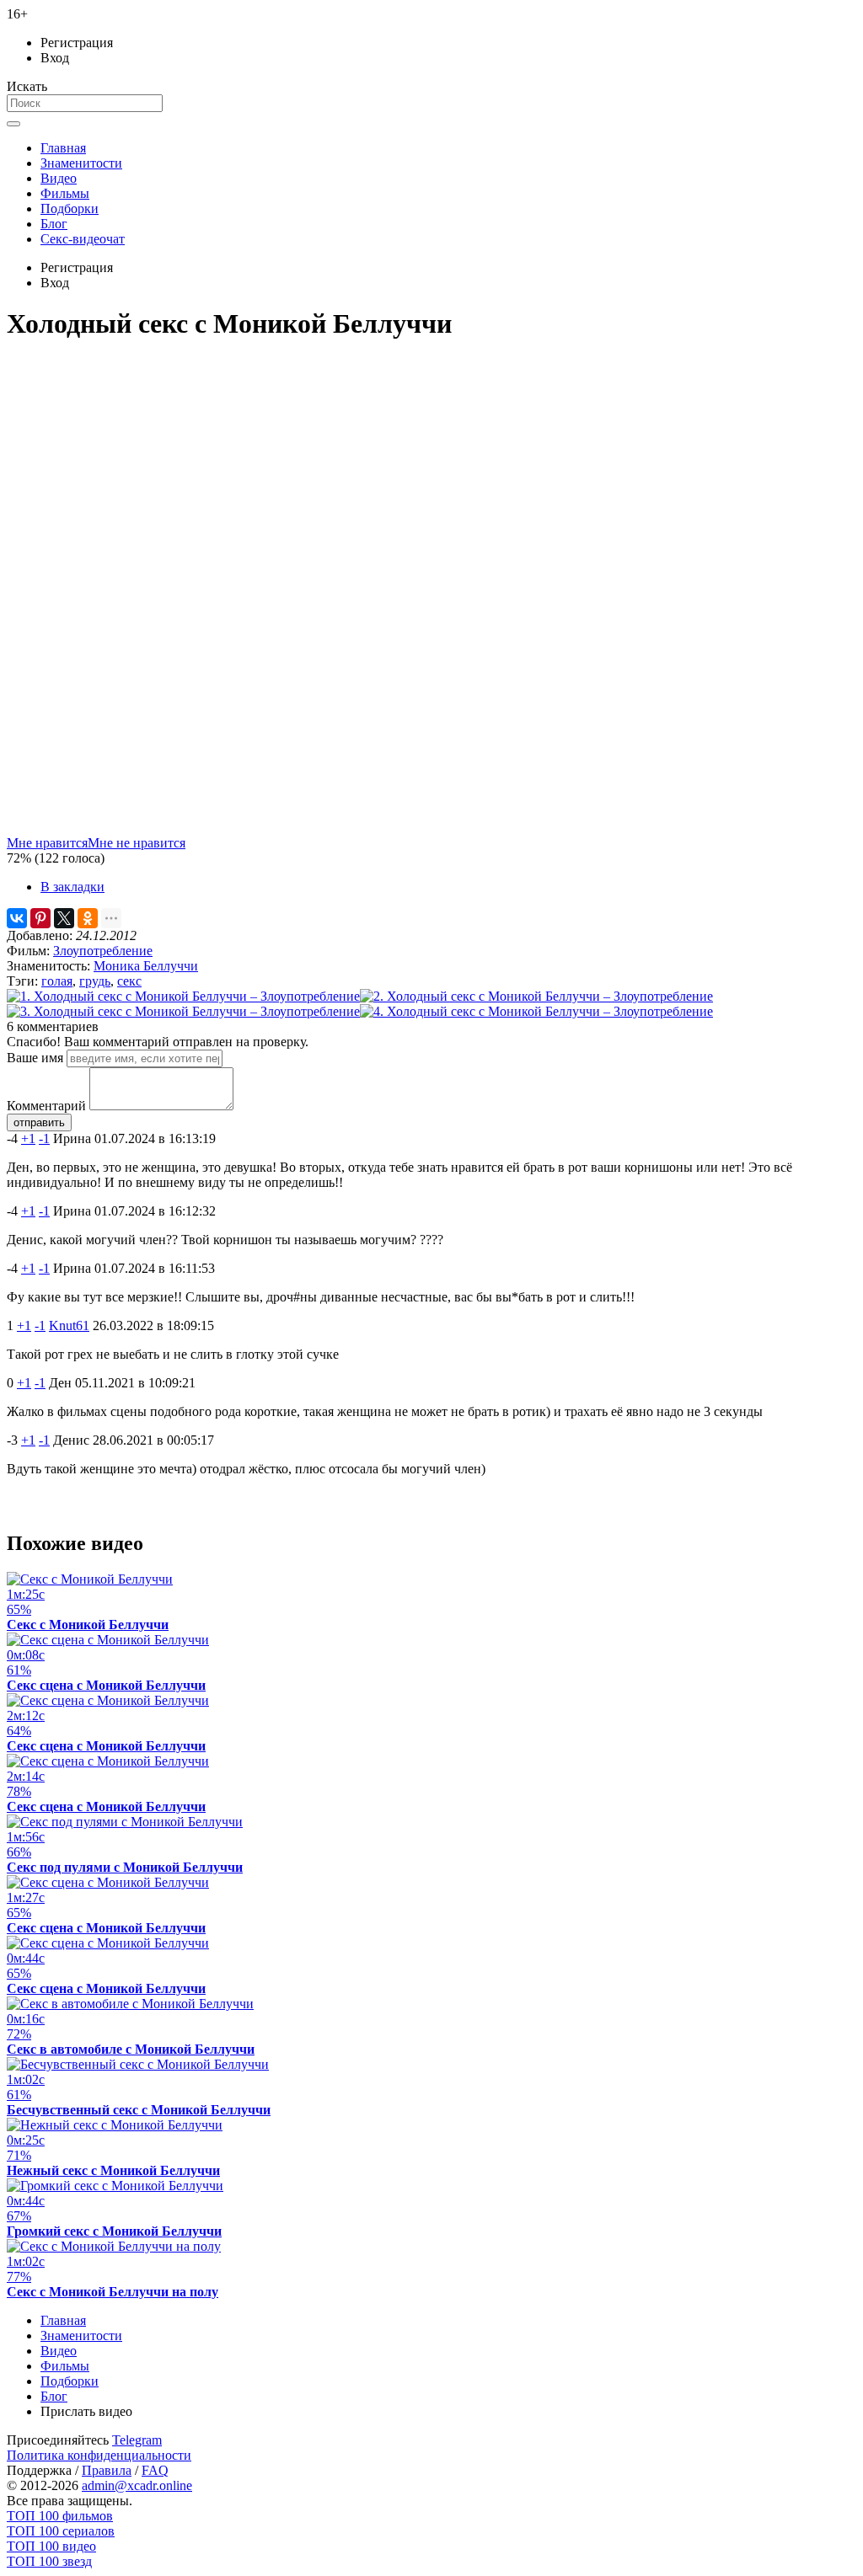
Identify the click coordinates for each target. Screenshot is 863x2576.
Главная (63, 148)
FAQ (155, 2470)
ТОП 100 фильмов (60, 2516)
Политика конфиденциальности (99, 2455)
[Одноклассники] (88, 918)
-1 (44, 1138)
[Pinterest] (40, 918)
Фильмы (65, 193)
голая (57, 981)
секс (129, 981)
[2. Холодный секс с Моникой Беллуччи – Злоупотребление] (536, 996)
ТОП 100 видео (51, 2546)
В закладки (72, 887)
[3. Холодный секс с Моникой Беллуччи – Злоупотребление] (183, 1011)
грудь (95, 981)
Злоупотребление (103, 951)
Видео (59, 178)
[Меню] (13, 124)
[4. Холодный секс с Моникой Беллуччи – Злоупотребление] (536, 1011)
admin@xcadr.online (137, 2485)
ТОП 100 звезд (49, 2561)
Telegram (137, 2440)
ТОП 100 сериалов (61, 2531)
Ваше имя (35, 1058)
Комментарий (46, 1106)
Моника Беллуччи (146, 966)
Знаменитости (81, 163)
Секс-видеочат (83, 239)
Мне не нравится (137, 843)
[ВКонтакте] (17, 918)
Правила (107, 2470)
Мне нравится (47, 843)
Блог (54, 224)
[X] (64, 918)
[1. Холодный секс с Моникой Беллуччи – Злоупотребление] (183, 996)
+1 (28, 1138)
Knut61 (69, 1325)
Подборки (70, 208)
